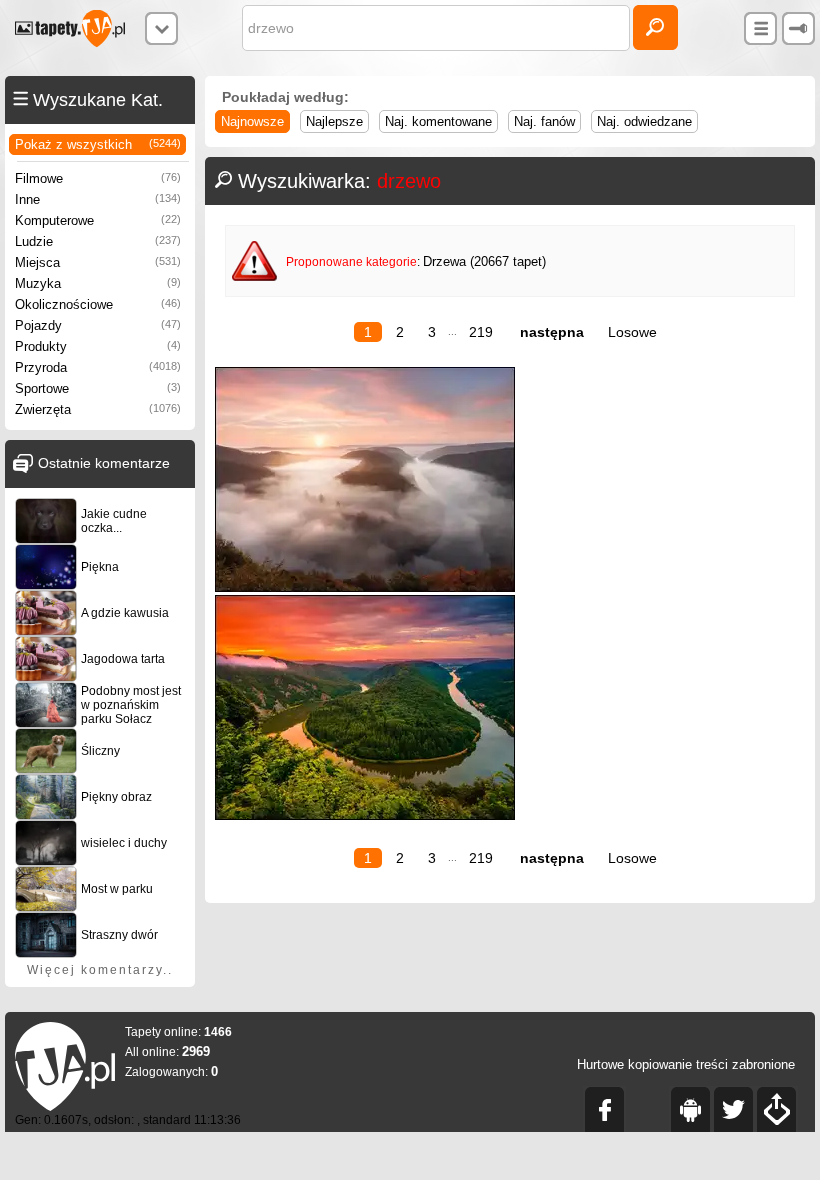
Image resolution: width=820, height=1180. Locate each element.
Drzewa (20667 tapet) (484, 261)
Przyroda (98, 367)
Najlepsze (334, 121)
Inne (98, 199)
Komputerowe (98, 220)
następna (552, 332)
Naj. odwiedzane (644, 121)
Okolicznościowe (98, 304)
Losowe (632, 332)
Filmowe (98, 178)
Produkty (98, 346)
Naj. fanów (544, 121)
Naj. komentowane (438, 121)
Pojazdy (98, 325)
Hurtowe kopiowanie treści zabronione (686, 1064)
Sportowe (98, 388)
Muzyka (98, 283)
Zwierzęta (98, 409)
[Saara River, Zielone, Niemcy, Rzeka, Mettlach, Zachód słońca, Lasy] (365, 815)
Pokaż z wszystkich (98, 144)
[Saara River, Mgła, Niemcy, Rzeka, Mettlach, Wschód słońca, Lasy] (365, 587)
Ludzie (98, 241)
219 (481, 332)
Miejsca (98, 262)
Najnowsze (252, 121)
